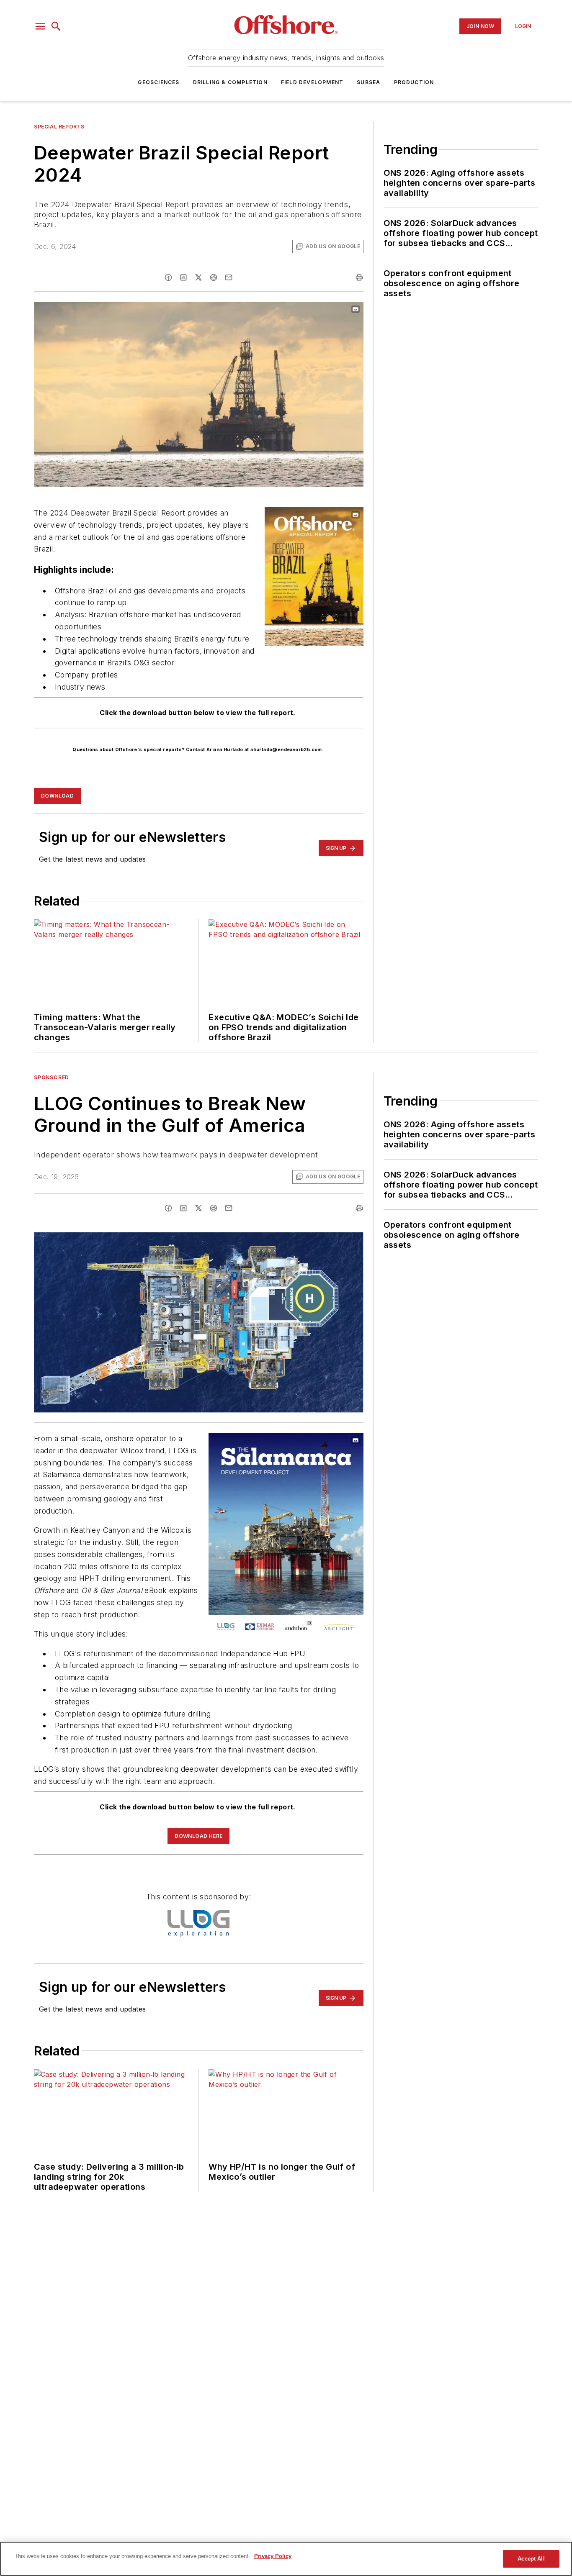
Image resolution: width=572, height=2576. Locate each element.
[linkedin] (183, 277)
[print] (359, 277)
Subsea (368, 82)
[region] (286, 2559)
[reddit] (214, 277)
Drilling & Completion (230, 82)
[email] (229, 277)
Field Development (312, 82)
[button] (40, 26)
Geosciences (158, 82)
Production (414, 82)
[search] (56, 26)
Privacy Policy (273, 2556)
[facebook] (168, 277)
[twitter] (198, 277)
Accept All (531, 2559)
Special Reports (59, 127)
